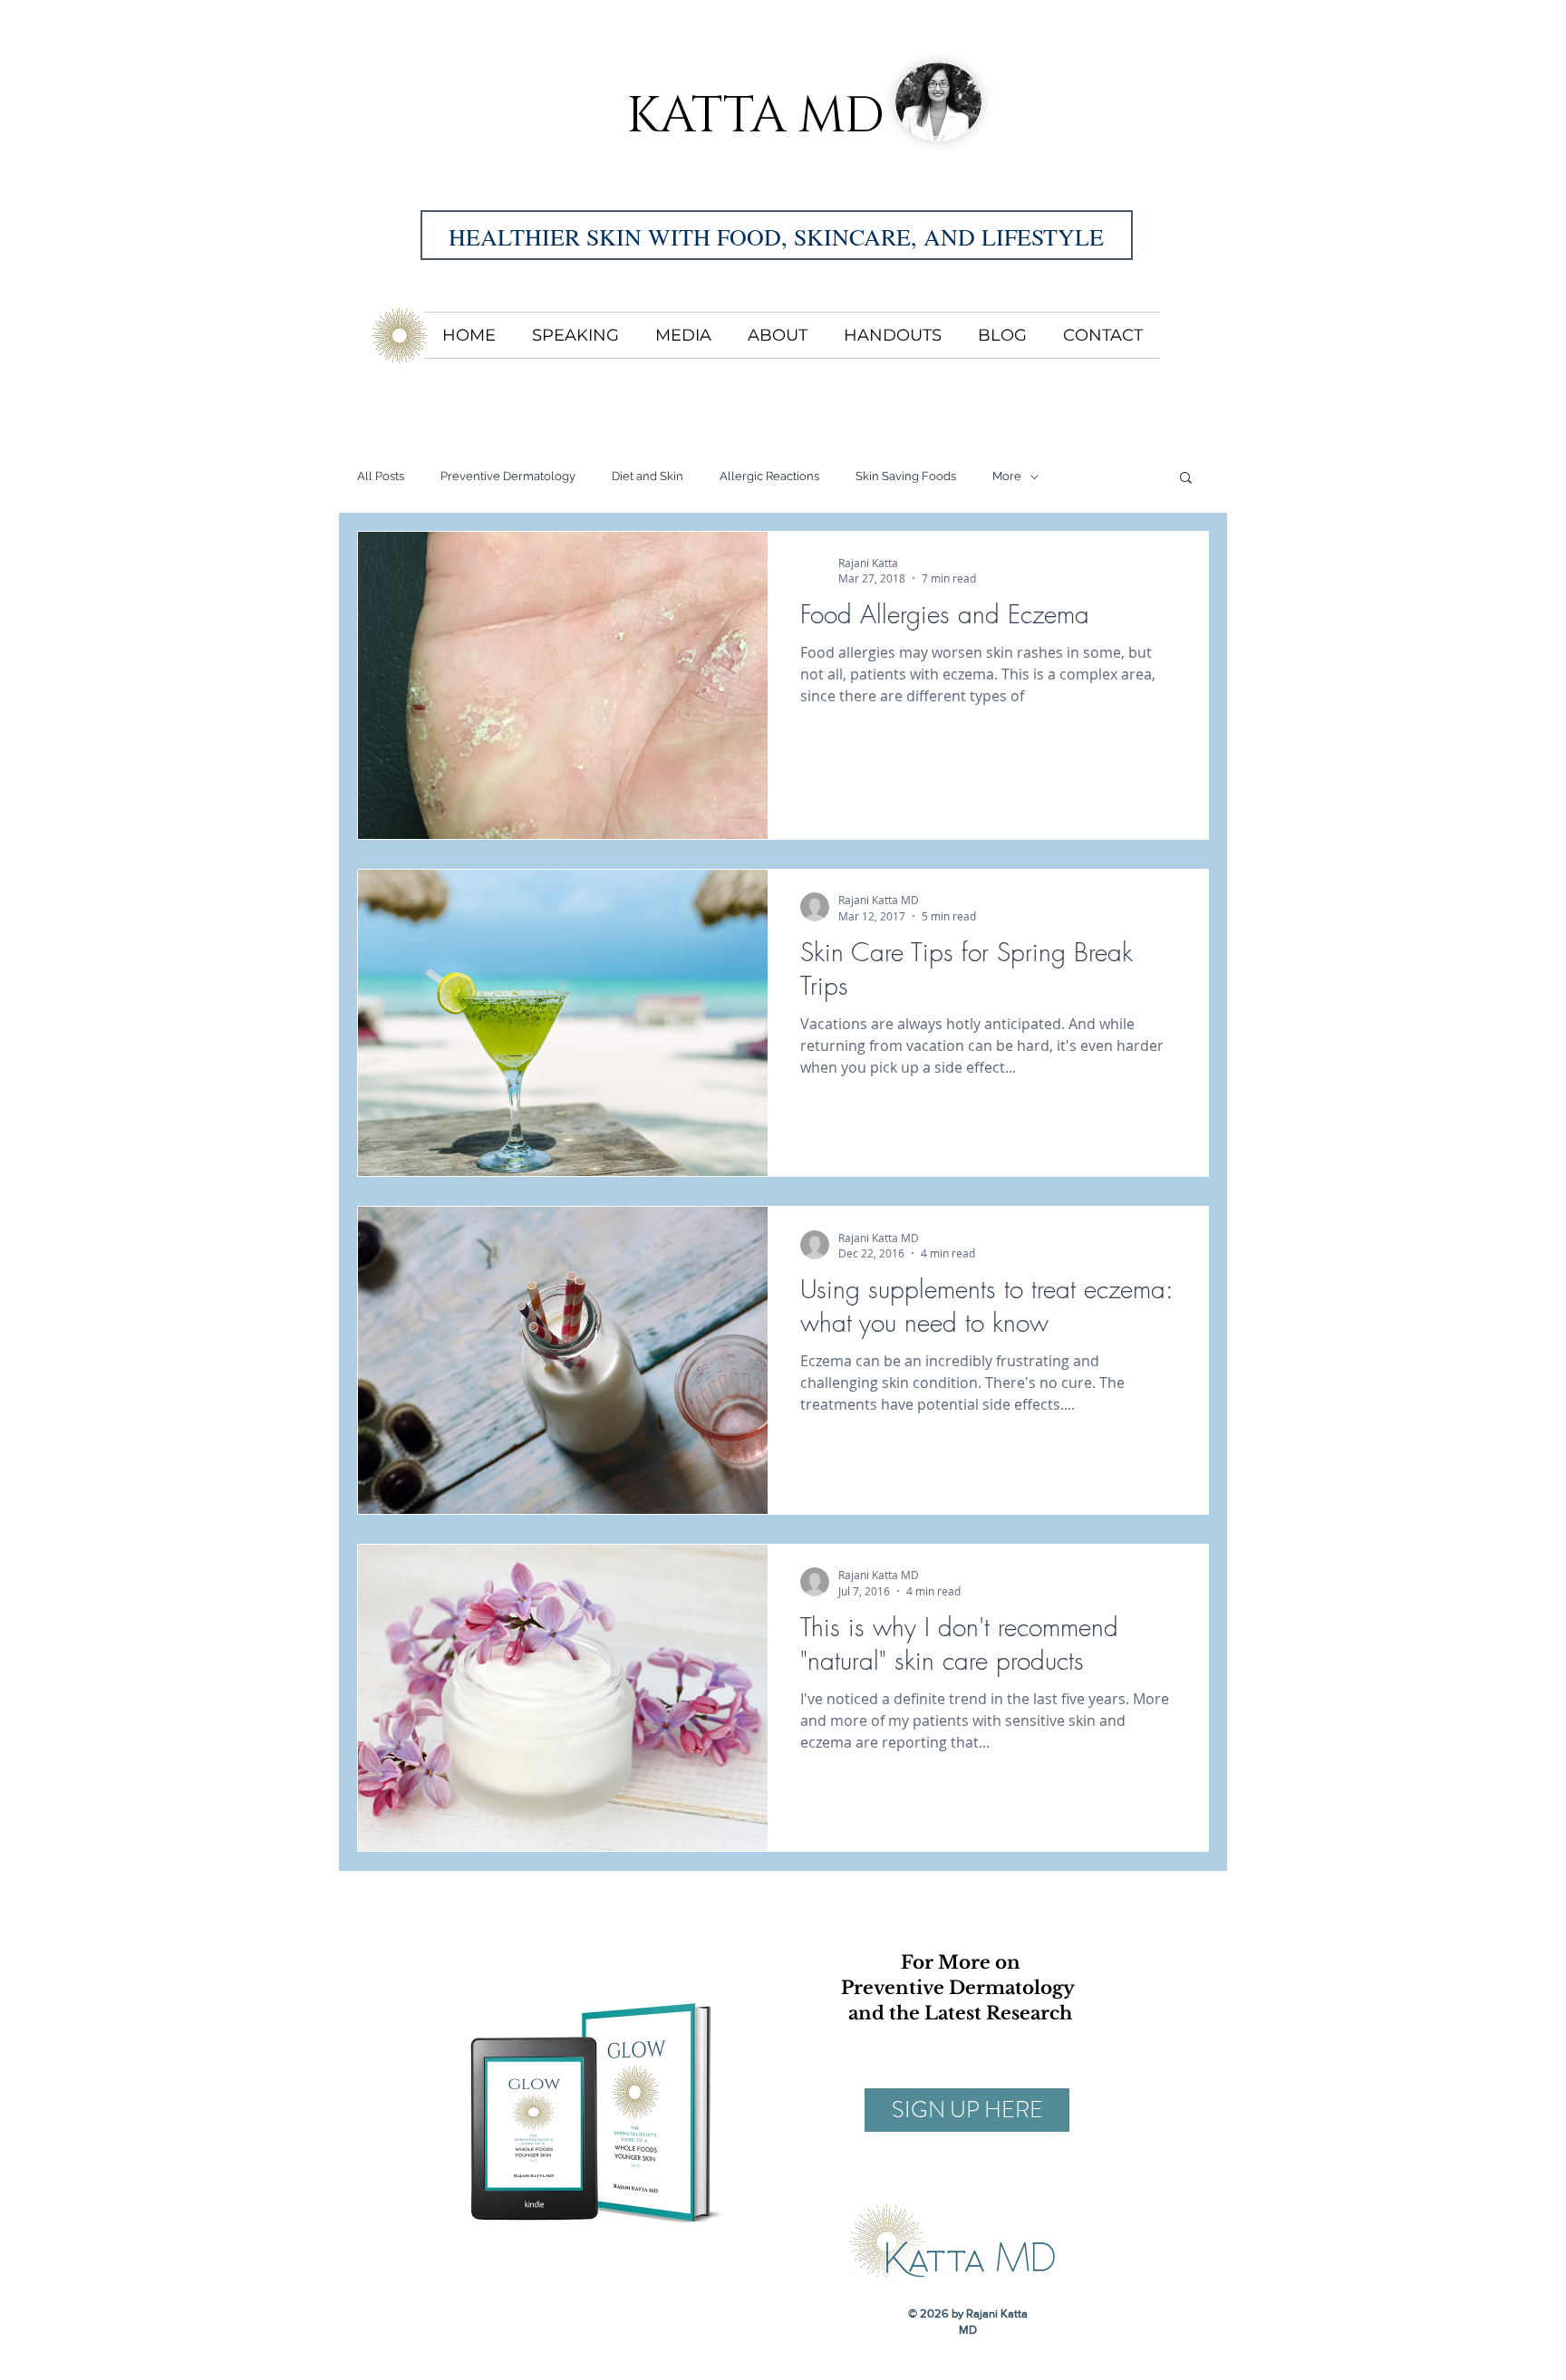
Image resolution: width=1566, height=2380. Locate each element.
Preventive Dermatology (508, 476)
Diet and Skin (648, 476)
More (1007, 476)
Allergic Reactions (769, 476)
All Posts (381, 476)
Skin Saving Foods (906, 476)
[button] (1186, 479)
